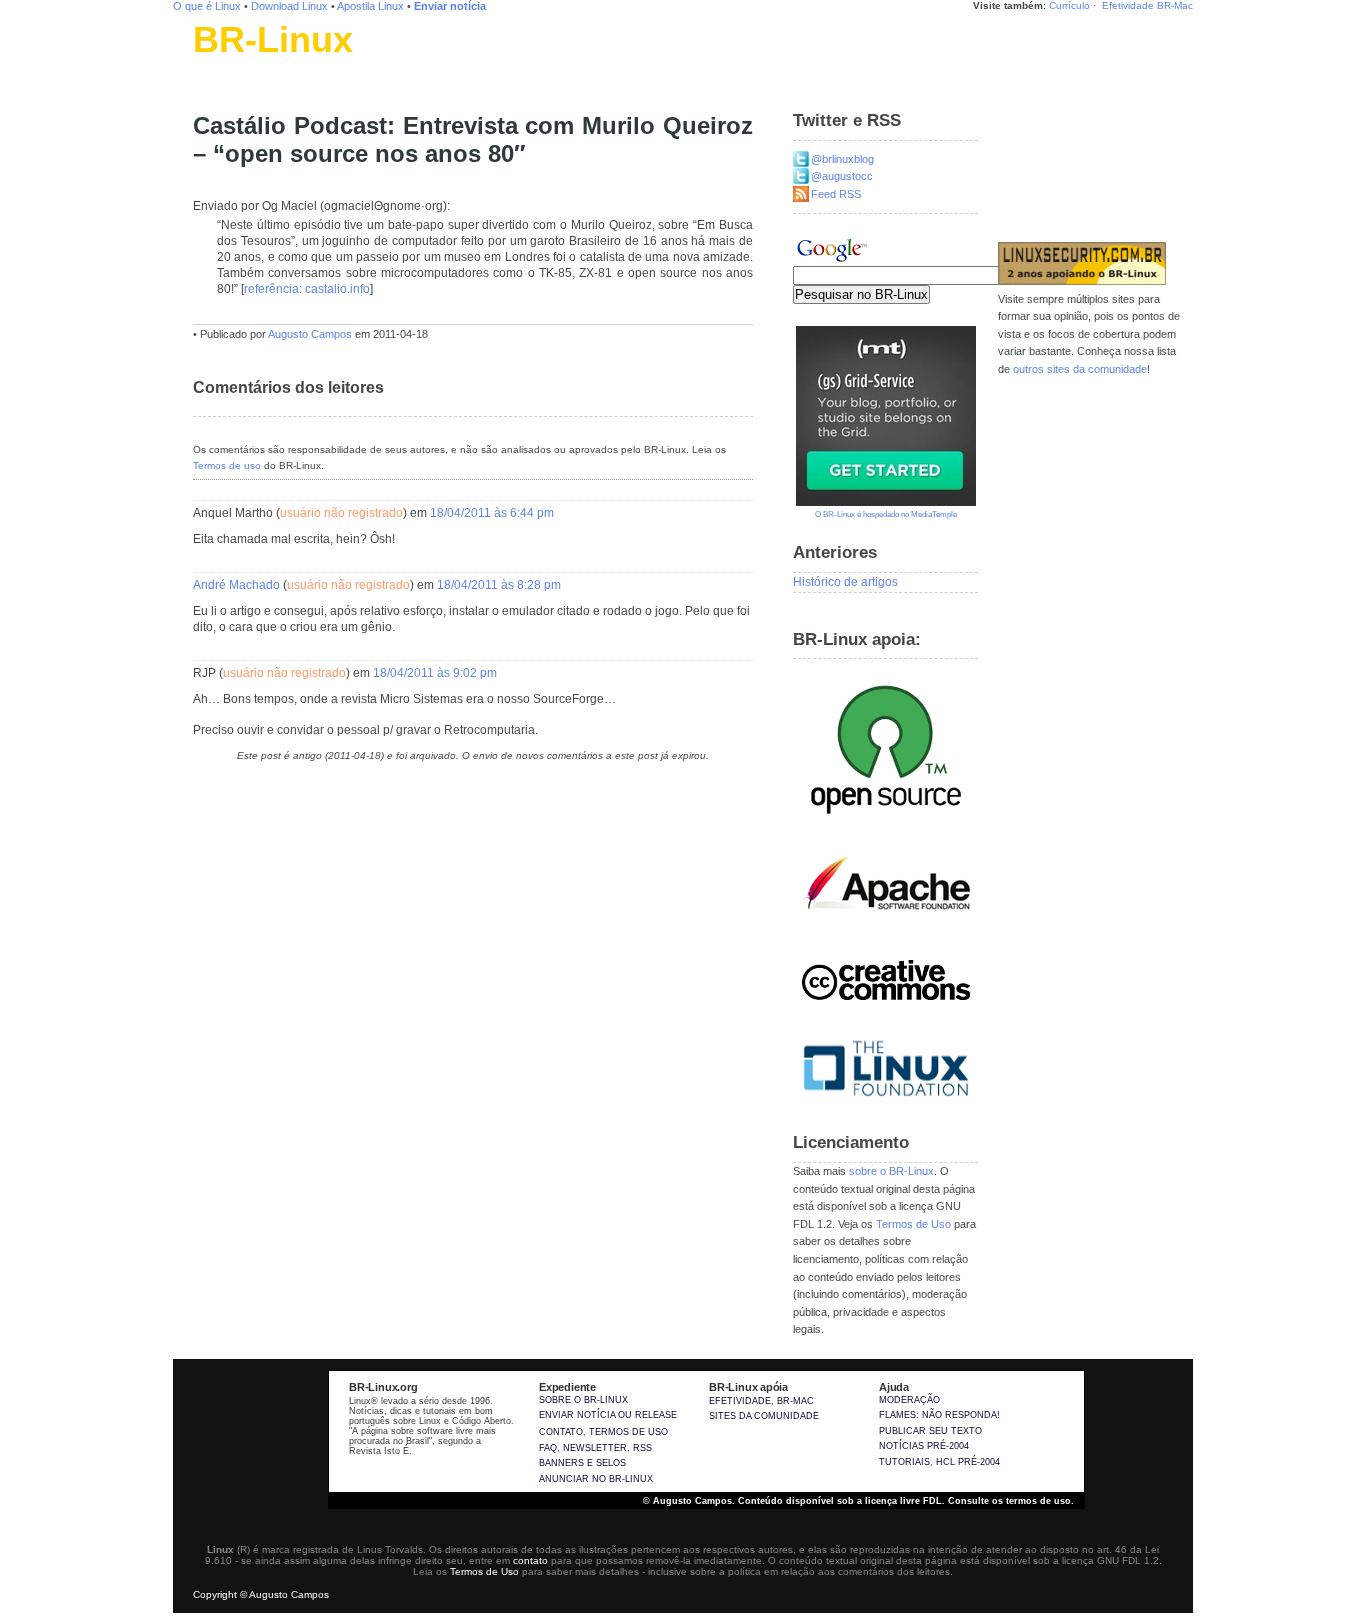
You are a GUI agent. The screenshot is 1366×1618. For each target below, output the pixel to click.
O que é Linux (207, 6)
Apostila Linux (370, 6)
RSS (642, 1448)
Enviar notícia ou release (608, 1415)
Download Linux (289, 6)
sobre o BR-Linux (891, 1171)
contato (530, 1560)
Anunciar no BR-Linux (596, 1479)
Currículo (1069, 5)
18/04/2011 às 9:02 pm (435, 673)
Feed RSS (836, 194)
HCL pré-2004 (968, 1462)
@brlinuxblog (842, 159)
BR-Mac (1175, 5)
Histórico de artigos (845, 582)
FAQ (548, 1448)
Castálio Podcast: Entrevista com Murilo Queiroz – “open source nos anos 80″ (473, 140)
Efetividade (1128, 5)
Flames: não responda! (939, 1415)
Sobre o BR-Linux (583, 1400)
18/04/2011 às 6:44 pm (492, 513)
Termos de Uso (913, 1224)
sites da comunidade (764, 1416)
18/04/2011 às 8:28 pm (499, 585)
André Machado (236, 585)
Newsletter (595, 1448)
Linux (208, 65)
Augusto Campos (310, 334)
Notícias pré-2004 (924, 1446)
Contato (561, 1432)
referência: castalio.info (307, 289)
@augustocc (842, 176)
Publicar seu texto (930, 1431)
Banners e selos (582, 1463)
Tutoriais (904, 1462)
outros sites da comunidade (1080, 369)
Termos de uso (227, 465)
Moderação (909, 1400)
